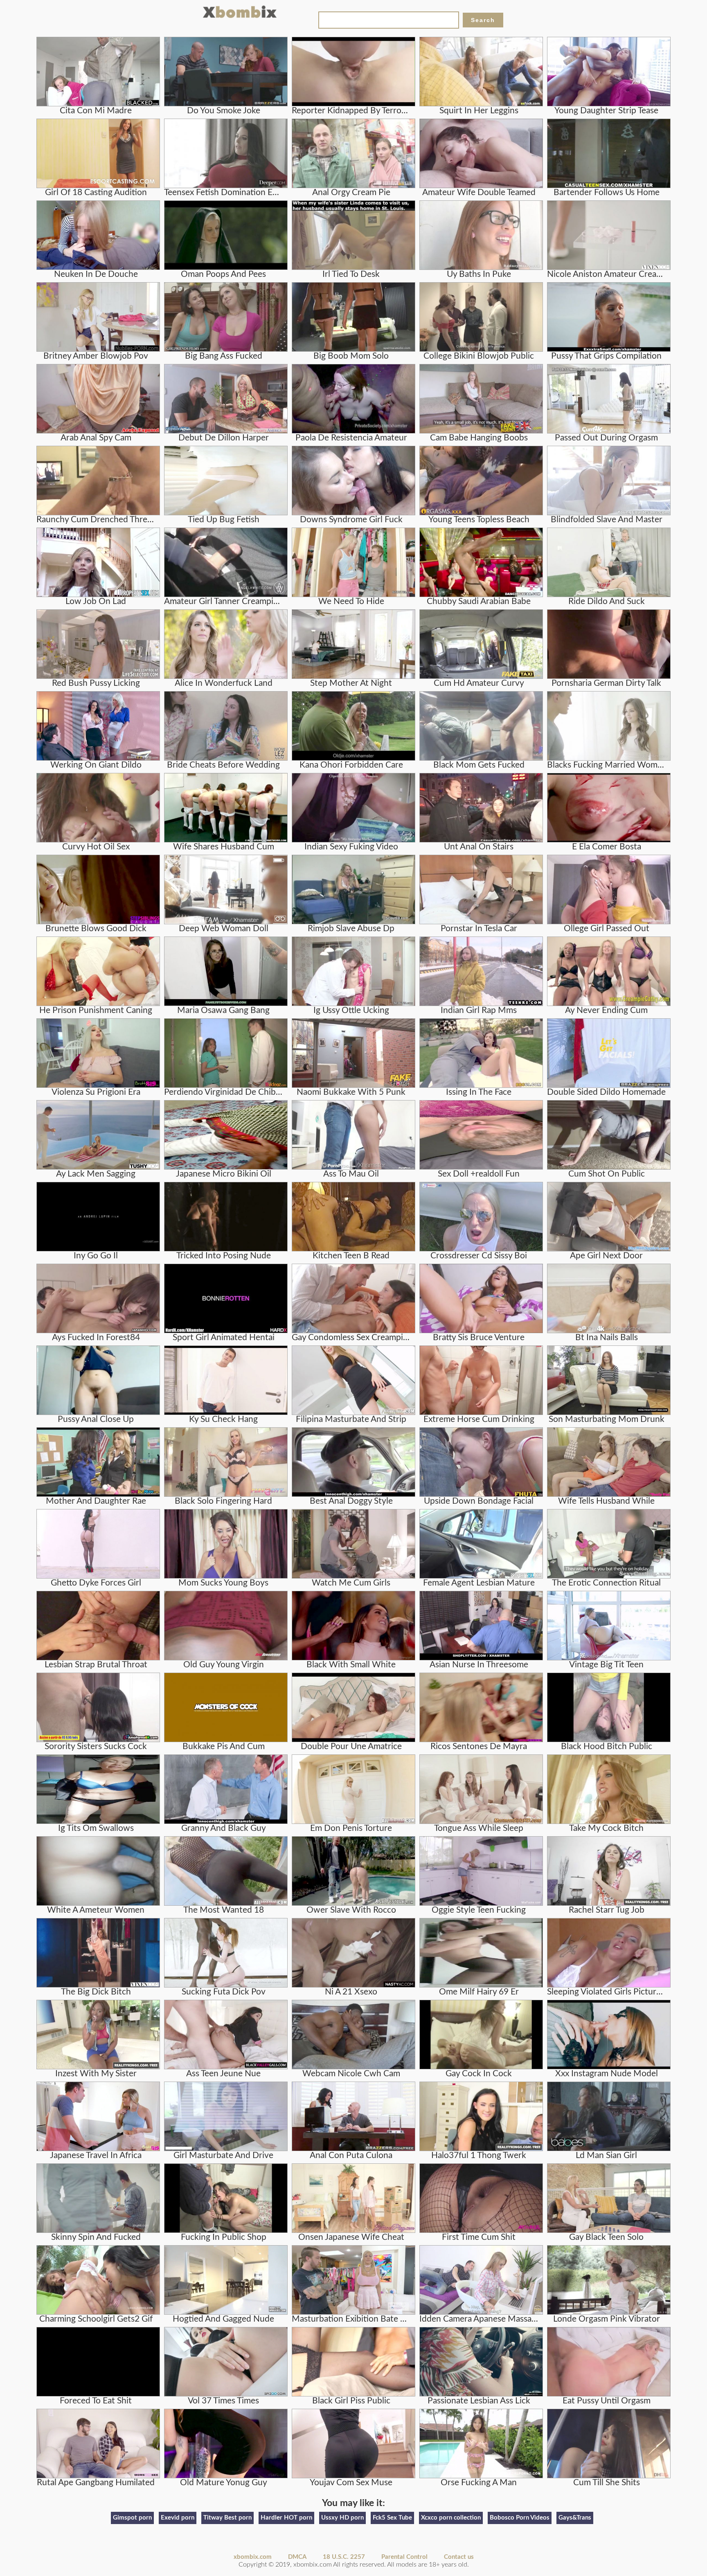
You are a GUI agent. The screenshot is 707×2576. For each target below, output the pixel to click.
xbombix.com (253, 2557)
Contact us (459, 2557)
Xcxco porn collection (451, 2518)
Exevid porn (178, 2518)
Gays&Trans (575, 2518)
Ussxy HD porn (342, 2518)
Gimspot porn (132, 2518)
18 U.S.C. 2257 (344, 2557)
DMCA (297, 2557)
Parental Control (404, 2557)
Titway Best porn (227, 2518)
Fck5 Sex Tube (392, 2518)
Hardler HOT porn (286, 2518)
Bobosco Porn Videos (520, 2518)
